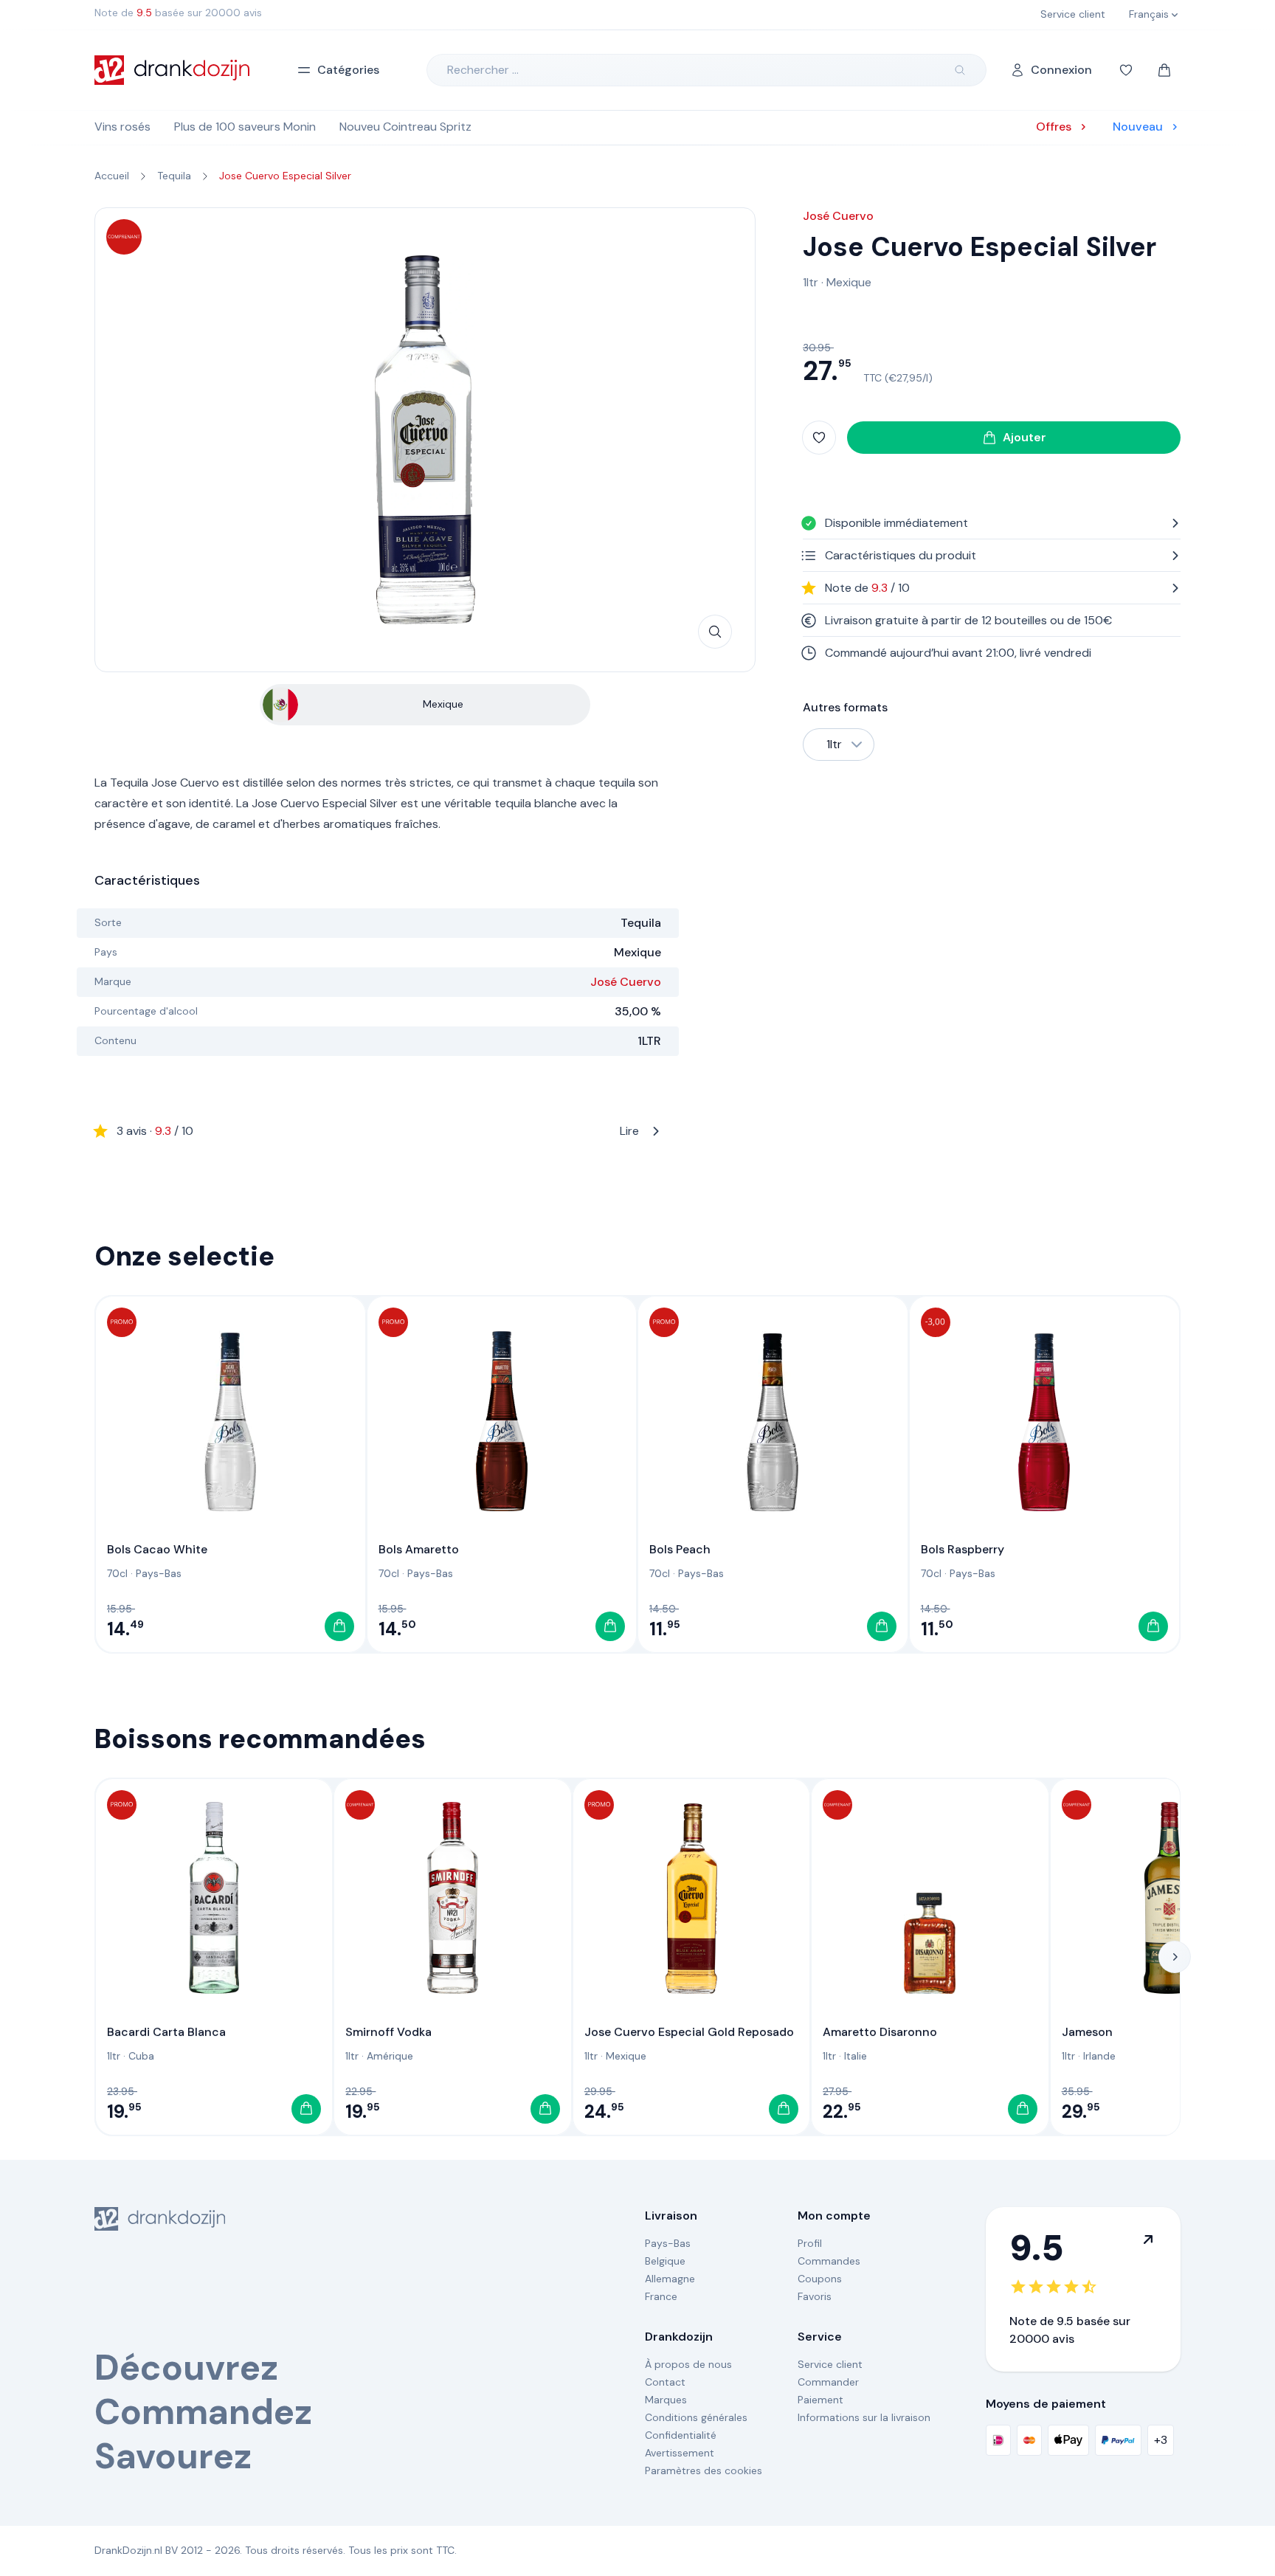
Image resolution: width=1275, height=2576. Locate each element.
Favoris (815, 2296)
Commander (828, 2382)
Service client (830, 2364)
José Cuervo (626, 982)
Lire (378, 1131)
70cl (117, 1573)
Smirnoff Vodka (388, 2032)
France (661, 2296)
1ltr (811, 282)
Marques (666, 2400)
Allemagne (670, 2279)
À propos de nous (688, 2364)
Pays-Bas (159, 1573)
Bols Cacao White (157, 1549)
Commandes (829, 2261)
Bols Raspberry (963, 1549)
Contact (665, 2382)
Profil (810, 2243)
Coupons (820, 2279)
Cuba (141, 2056)
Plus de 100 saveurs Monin (245, 127)
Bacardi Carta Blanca (166, 2032)
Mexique (849, 282)
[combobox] (839, 745)
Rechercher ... (483, 70)
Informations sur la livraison (864, 2417)
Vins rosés (122, 127)
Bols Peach (680, 1549)
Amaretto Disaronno (880, 2032)
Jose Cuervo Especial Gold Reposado (689, 2032)
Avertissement (680, 2453)
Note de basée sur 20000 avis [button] (178, 13)
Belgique (665, 2261)
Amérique (390, 2056)
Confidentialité (681, 2435)
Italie (856, 2056)
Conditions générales (696, 2417)
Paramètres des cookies (704, 2470)
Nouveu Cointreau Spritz (405, 127)
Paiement (820, 2400)
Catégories (348, 70)
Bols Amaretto (419, 1549)
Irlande (1099, 2056)
